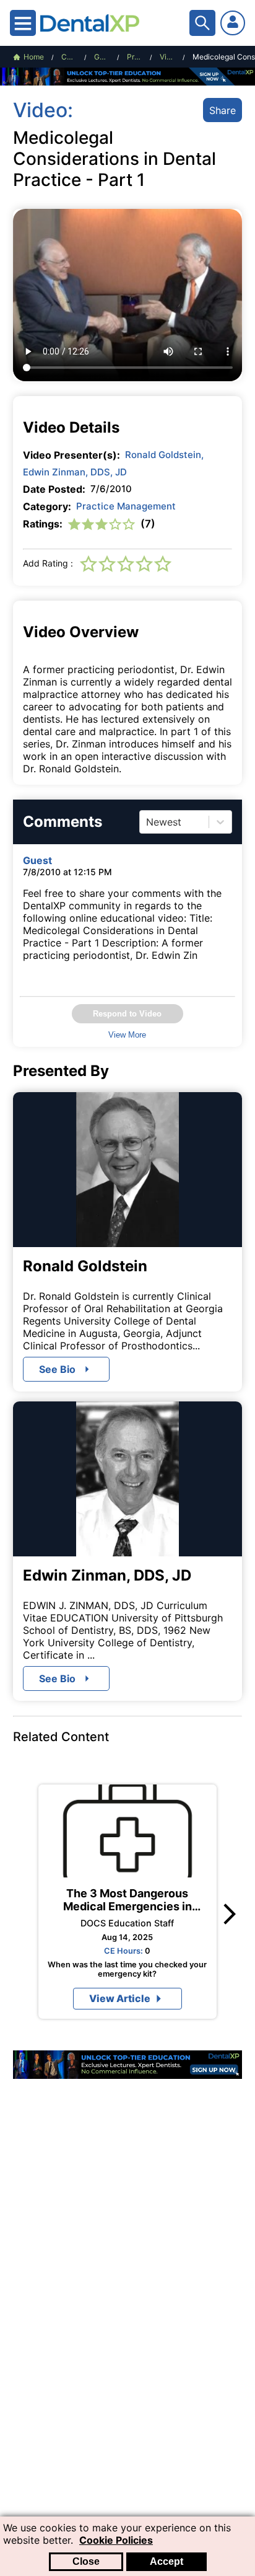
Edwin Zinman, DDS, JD (75, 472)
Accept (166, 2561)
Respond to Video (127, 1014)
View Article (120, 1998)
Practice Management (126, 506)
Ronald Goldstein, (164, 455)
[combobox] (148, 822)
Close (86, 2561)
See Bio (57, 1369)
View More (127, 1035)
